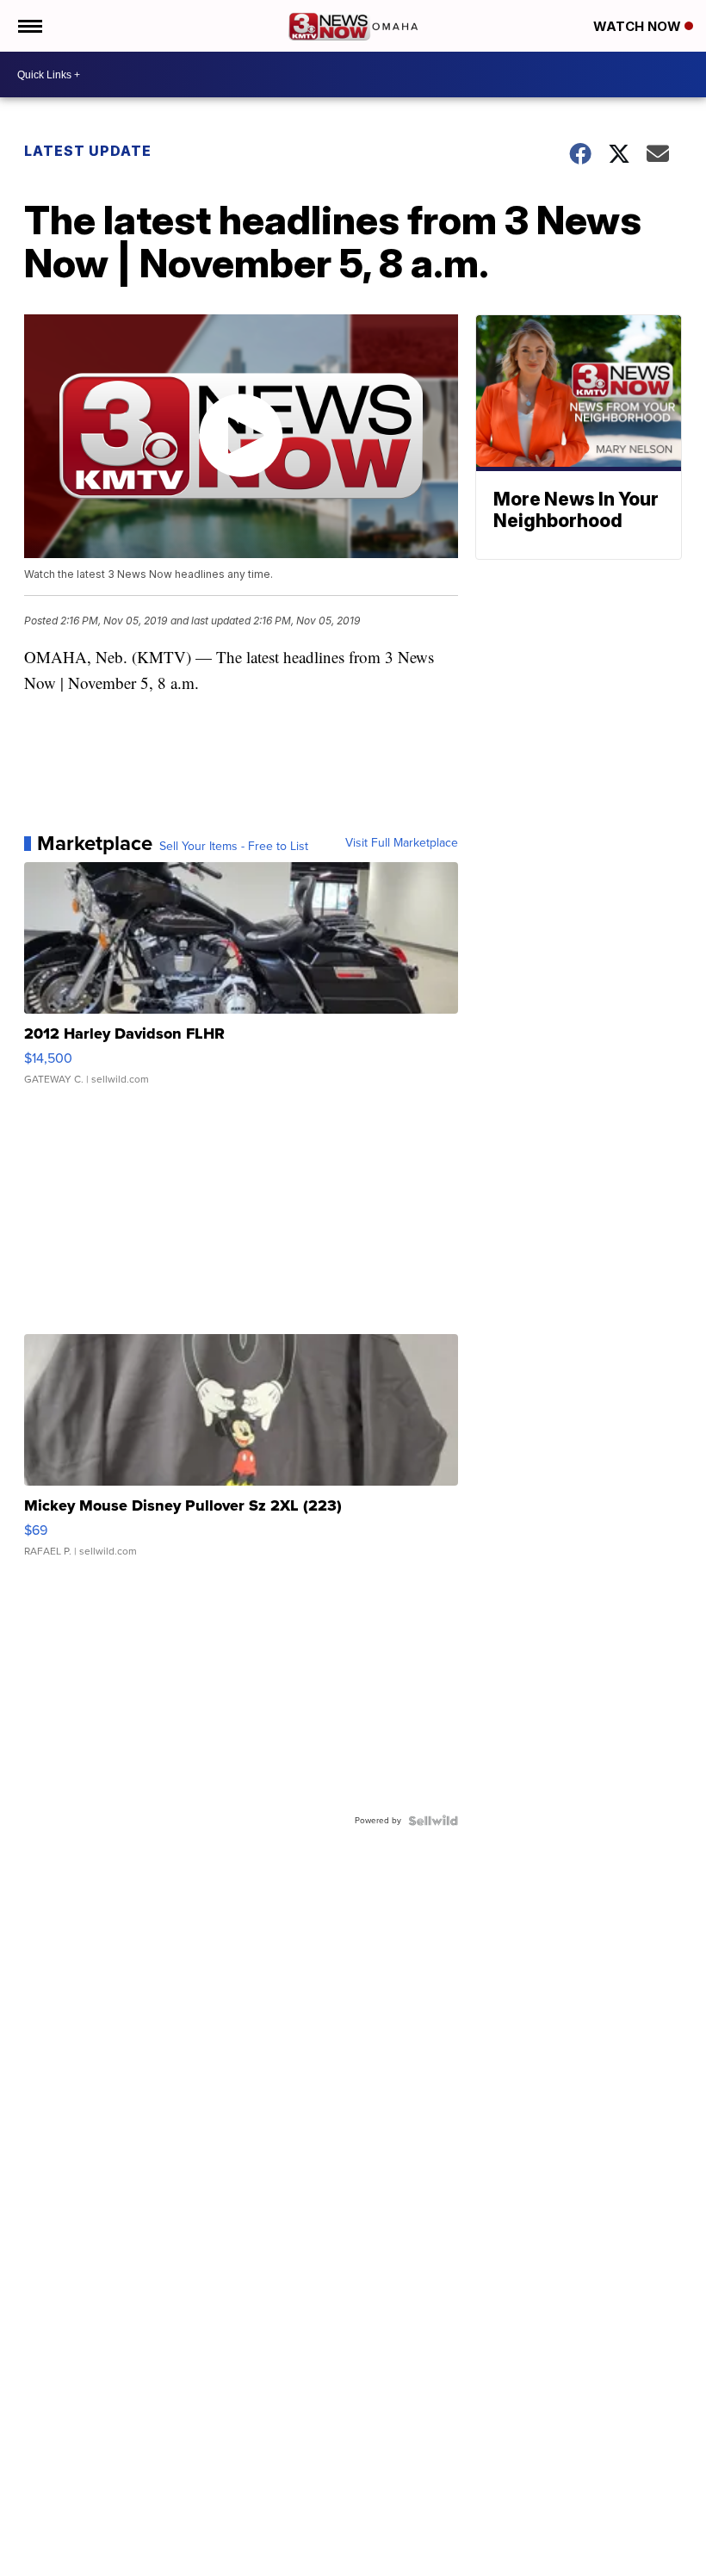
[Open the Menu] (29, 26)
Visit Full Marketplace (402, 843)
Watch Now (639, 26)
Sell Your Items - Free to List (234, 847)
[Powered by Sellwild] (433, 1821)
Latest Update (88, 151)
